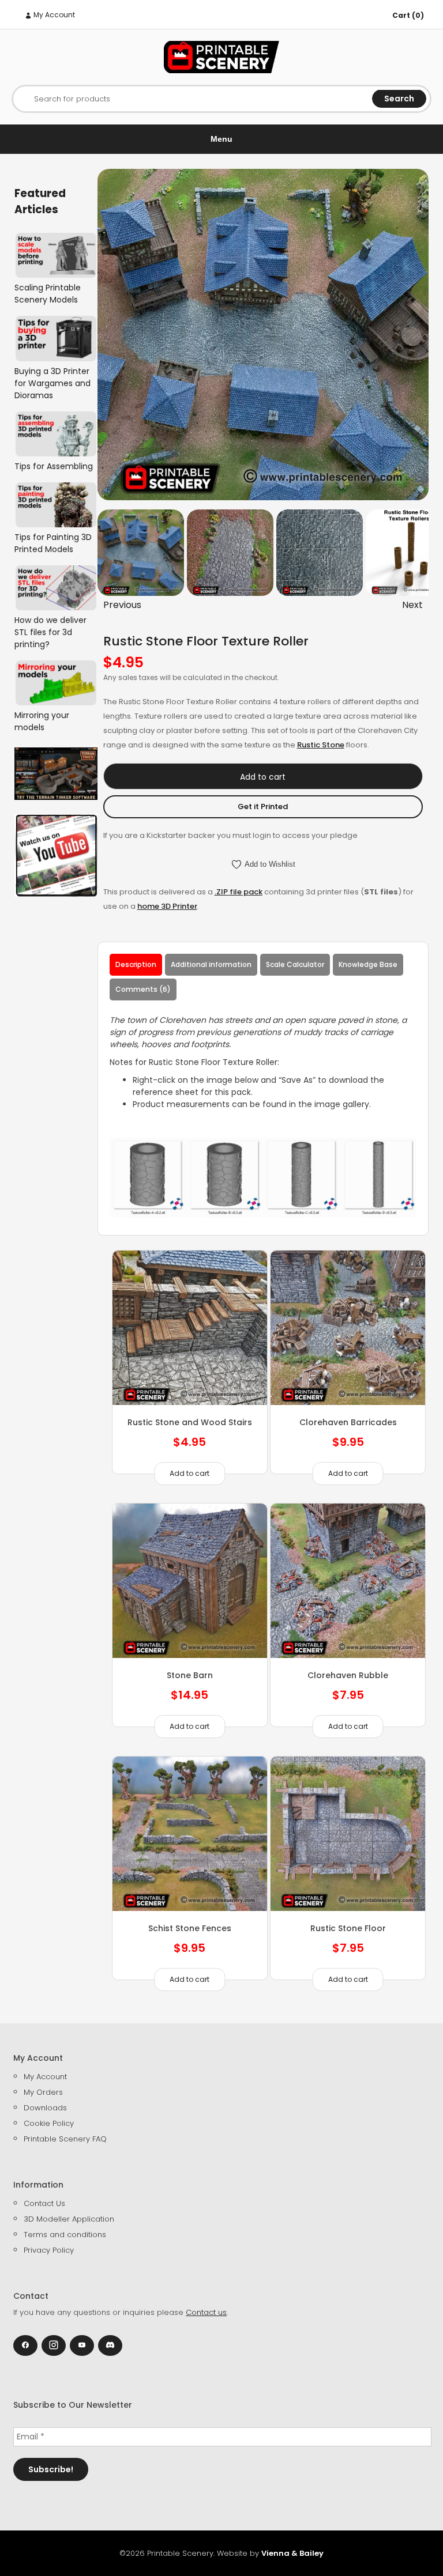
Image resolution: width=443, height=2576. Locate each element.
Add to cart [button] (189, 1473)
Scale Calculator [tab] (295, 964)
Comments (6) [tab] (143, 989)
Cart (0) (408, 15)
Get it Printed (263, 807)
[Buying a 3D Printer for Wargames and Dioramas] (56, 338)
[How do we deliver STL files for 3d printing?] (56, 588)
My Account (53, 15)
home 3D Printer (167, 906)
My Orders (43, 2092)
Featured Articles (40, 201)
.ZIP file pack (239, 892)
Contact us (206, 2312)
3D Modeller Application (69, 2219)
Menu (221, 139)
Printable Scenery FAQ (65, 2139)
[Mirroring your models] (56, 683)
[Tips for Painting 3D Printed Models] (56, 505)
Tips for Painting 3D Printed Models (53, 543)
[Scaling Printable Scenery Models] (56, 255)
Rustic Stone (321, 745)
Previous (122, 605)
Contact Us (44, 2203)
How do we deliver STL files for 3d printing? (50, 632)
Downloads (45, 2108)
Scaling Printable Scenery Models (48, 294)
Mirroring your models (42, 721)
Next (412, 605)
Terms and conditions (65, 2235)
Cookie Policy (49, 2123)
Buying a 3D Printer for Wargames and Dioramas (52, 383)
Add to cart (263, 777)
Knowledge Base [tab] (368, 964)
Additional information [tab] (211, 964)
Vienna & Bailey (292, 2553)
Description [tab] (136, 964)
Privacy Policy (49, 2250)
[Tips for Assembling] (56, 434)
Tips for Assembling (54, 466)
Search (399, 99)
